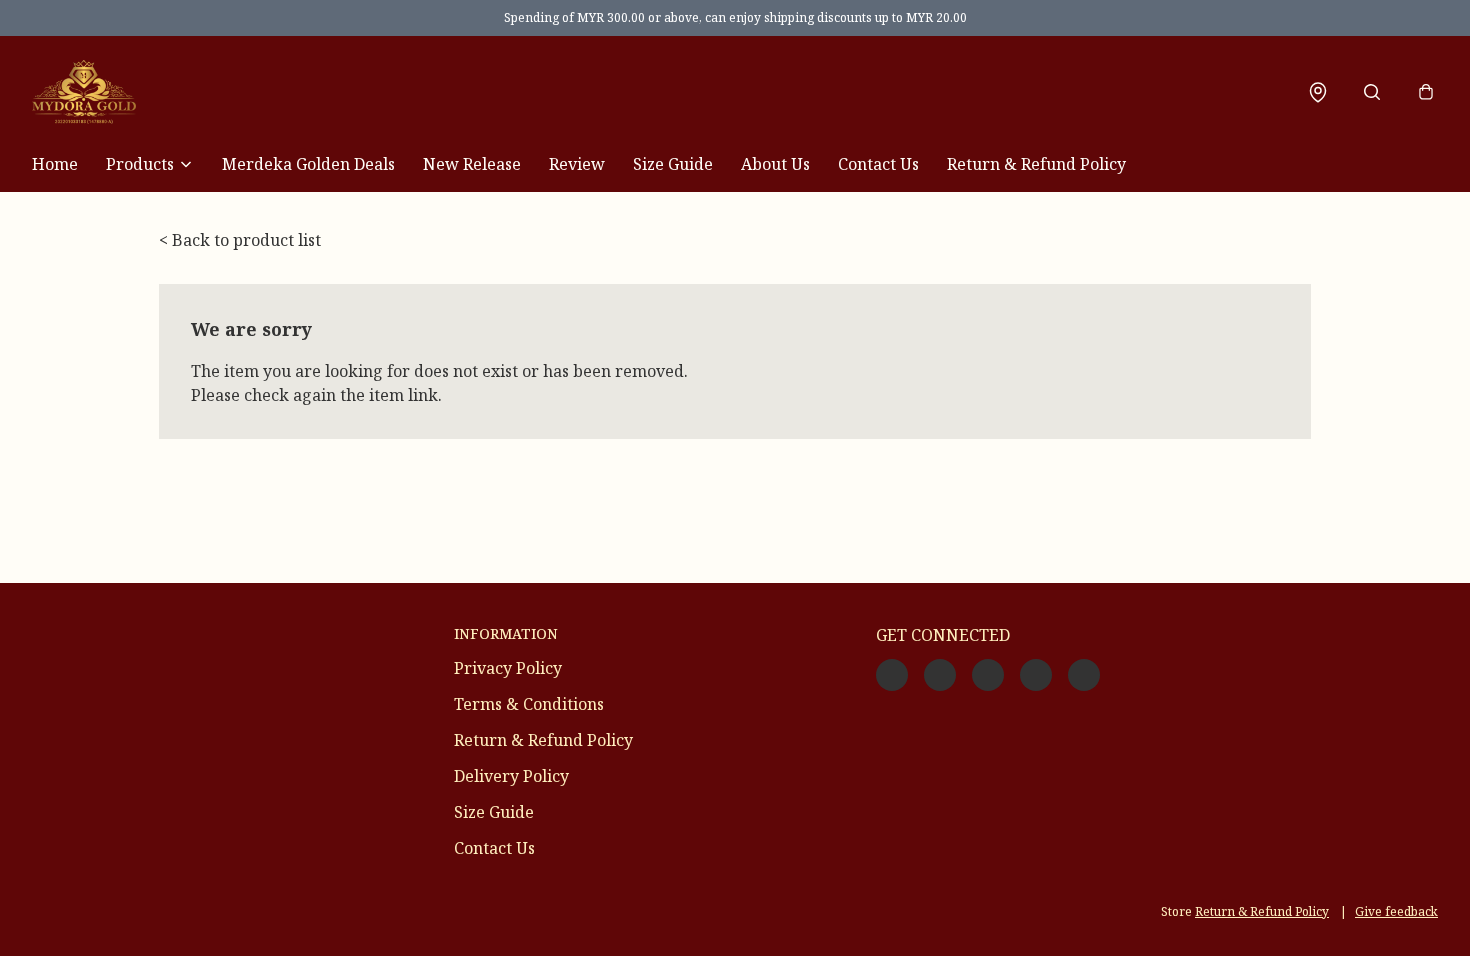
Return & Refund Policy (1036, 164)
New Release (472, 164)
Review (577, 164)
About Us (775, 164)
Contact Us (878, 164)
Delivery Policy (511, 776)
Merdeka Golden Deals (308, 164)
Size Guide (673, 164)
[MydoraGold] (84, 92)
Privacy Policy (508, 668)
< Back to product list (240, 240)
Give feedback (1396, 911)
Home (55, 164)
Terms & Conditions (529, 704)
